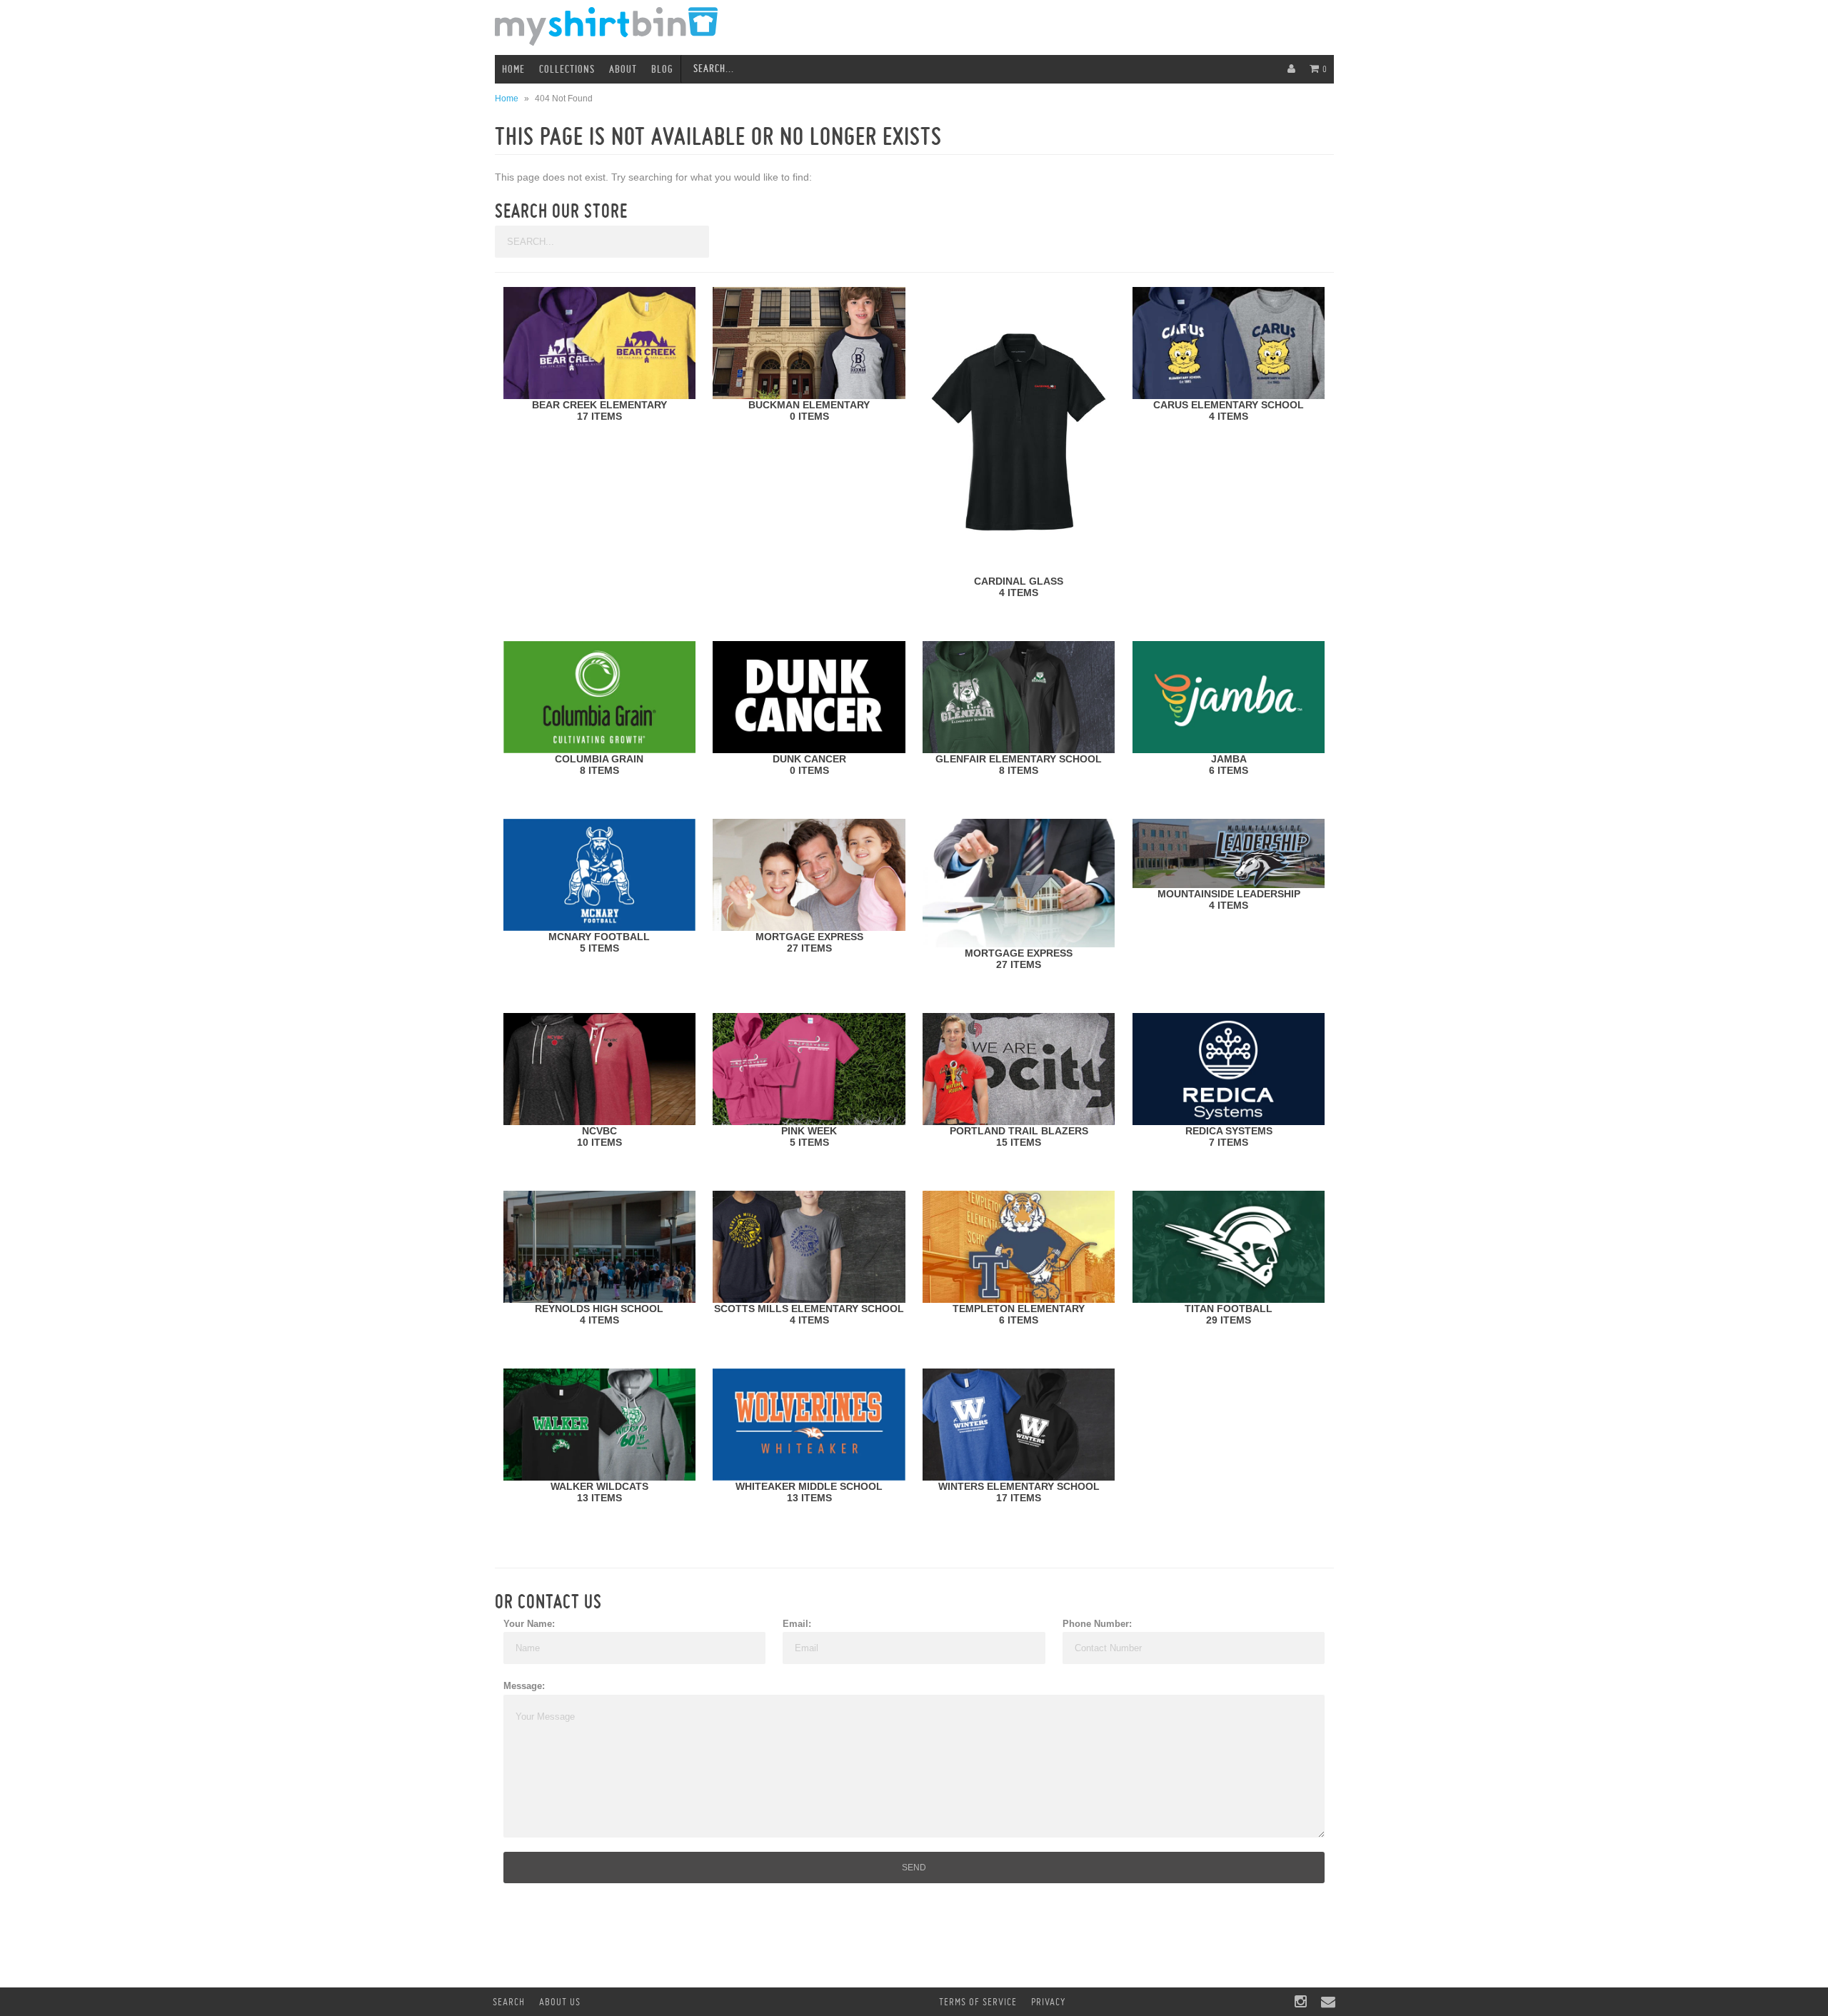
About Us (560, 2002)
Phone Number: (1097, 1624)
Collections (567, 69)
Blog (662, 69)
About (623, 69)
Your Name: (529, 1624)
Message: (524, 1686)
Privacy (1048, 2002)
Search (509, 2002)
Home (513, 69)
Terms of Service (978, 2002)
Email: (797, 1624)
